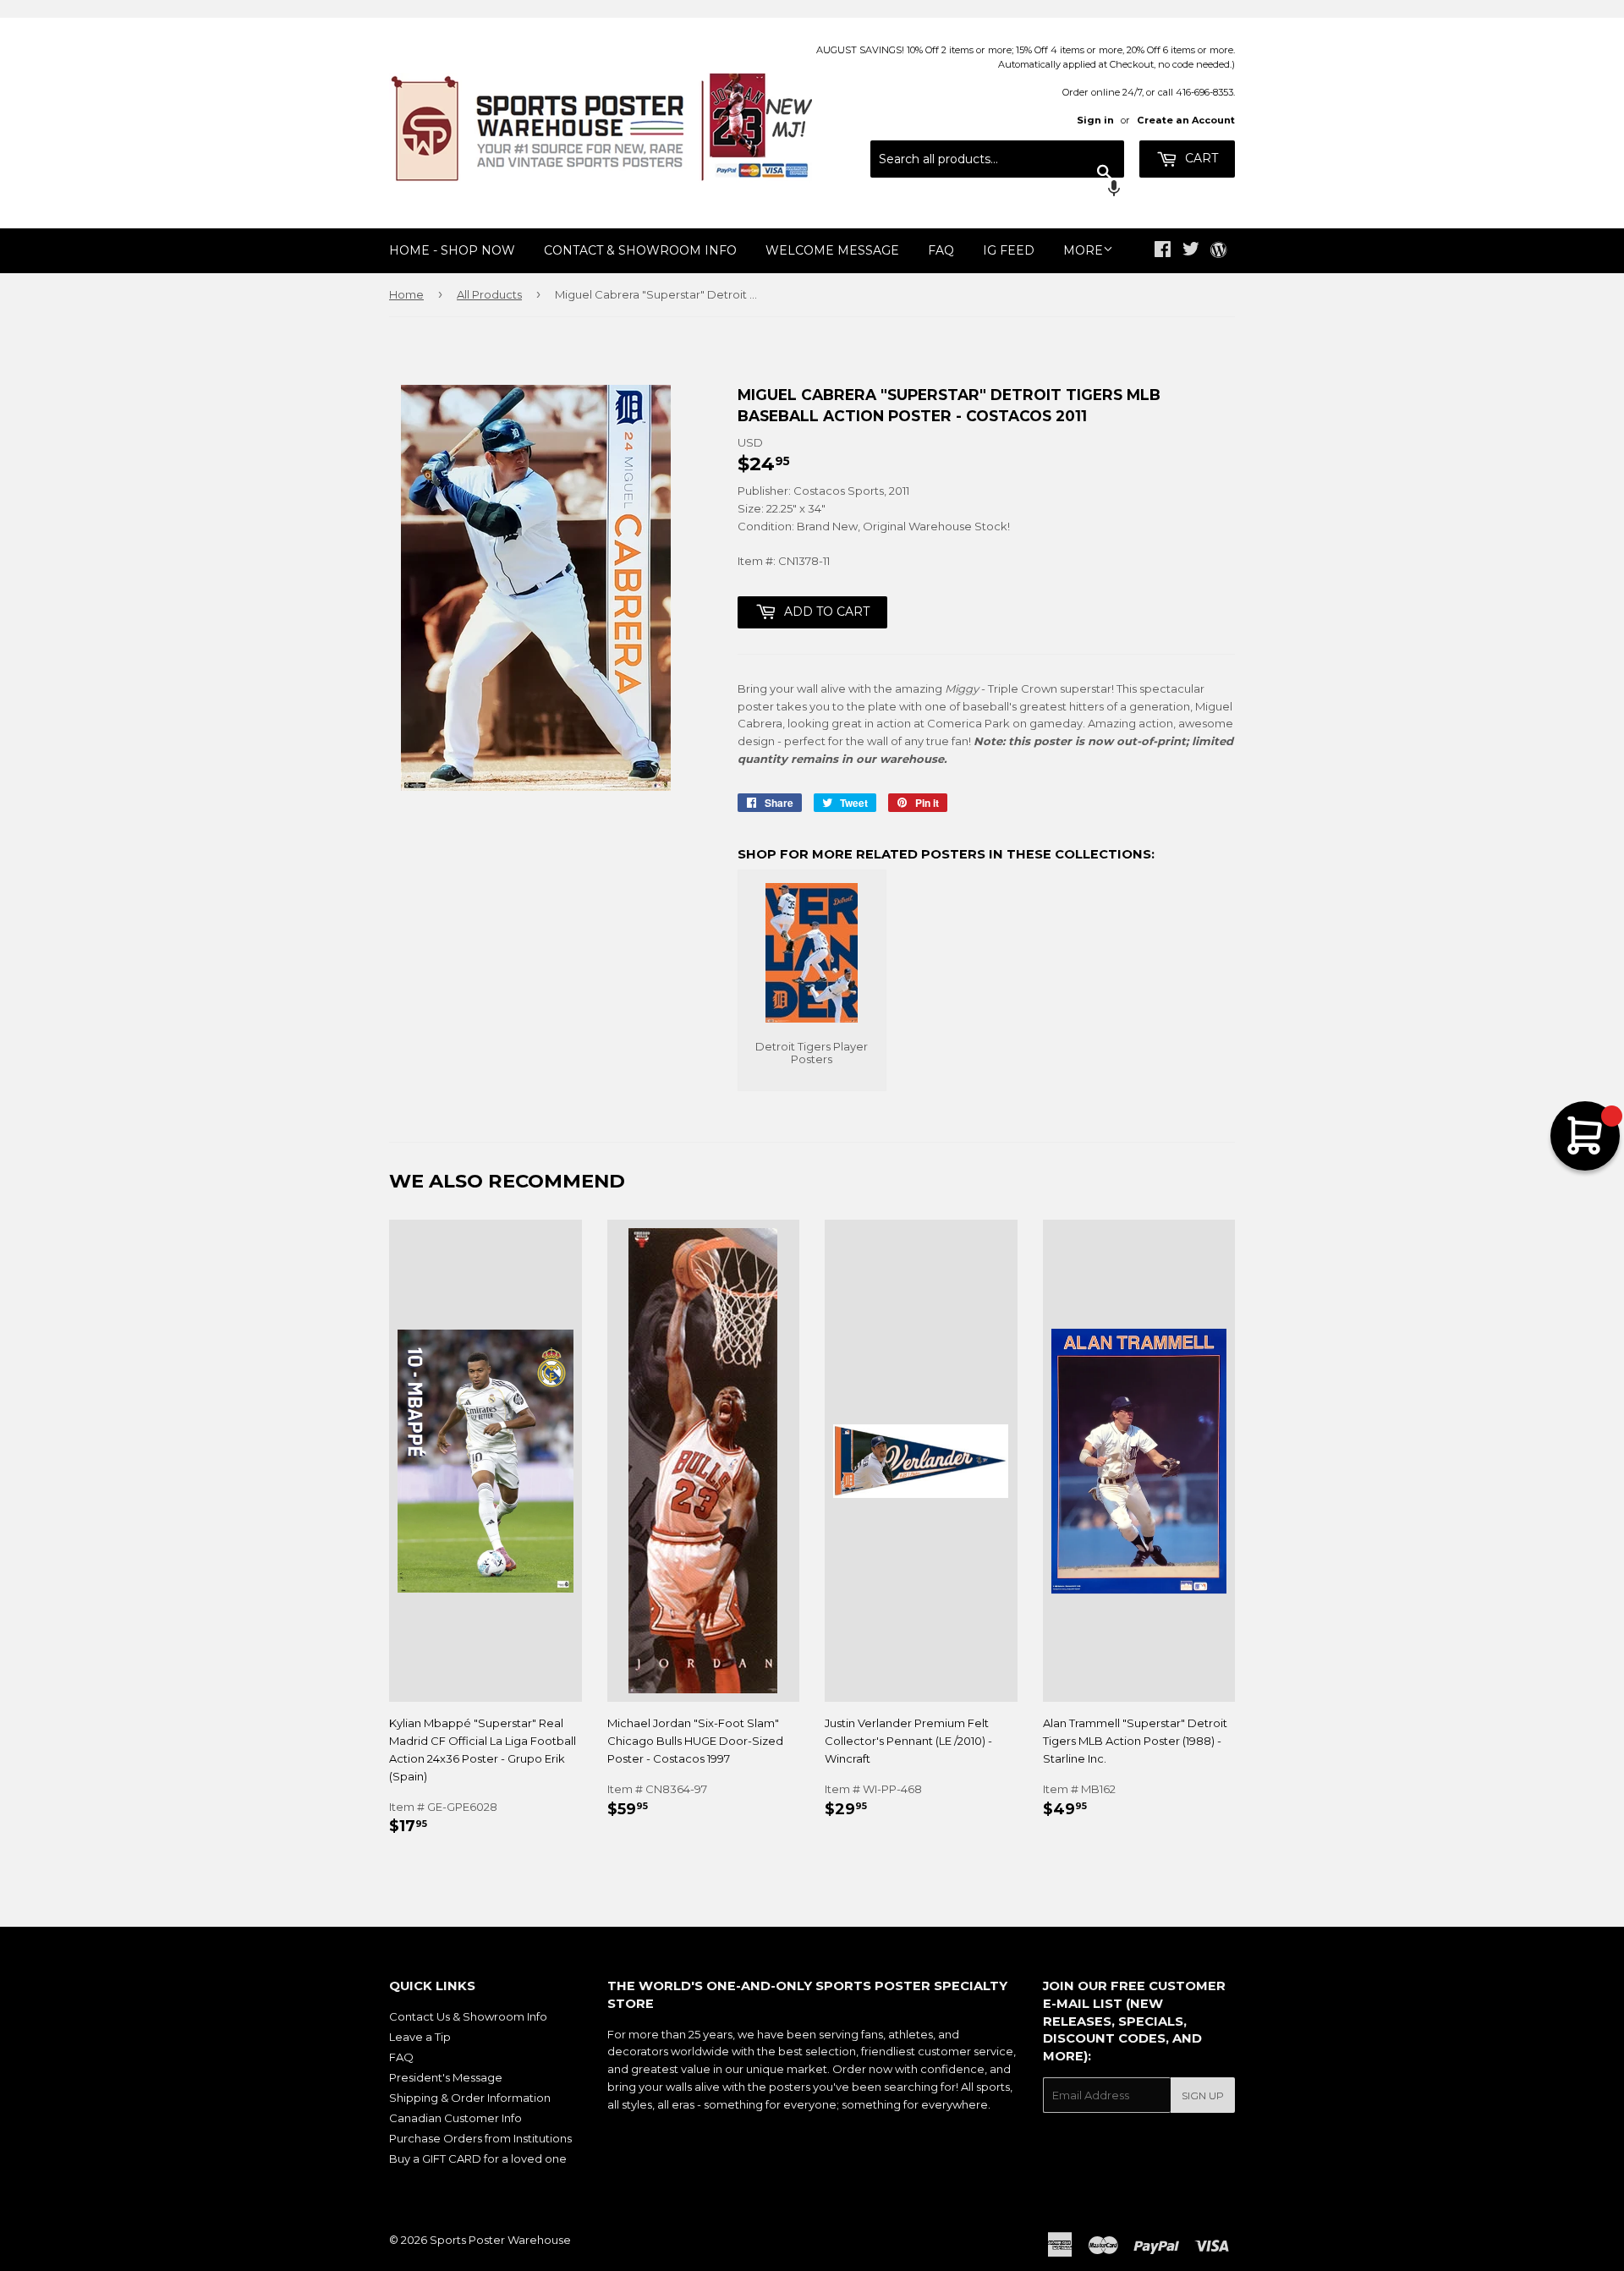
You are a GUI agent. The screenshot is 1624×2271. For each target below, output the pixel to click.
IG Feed (1009, 250)
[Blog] (1218, 251)
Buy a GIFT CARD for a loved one (478, 2159)
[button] (997, 190)
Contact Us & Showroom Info (468, 2016)
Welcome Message (832, 250)
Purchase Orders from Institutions (480, 2138)
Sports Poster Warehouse (500, 2240)
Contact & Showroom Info (640, 250)
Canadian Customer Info (455, 2118)
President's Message (446, 2077)
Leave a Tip (420, 2037)
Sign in (1095, 120)
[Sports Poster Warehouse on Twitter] (1191, 251)
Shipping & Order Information (470, 2098)
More (1083, 250)
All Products (489, 294)
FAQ (941, 250)
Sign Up (1203, 2095)
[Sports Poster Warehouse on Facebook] (1163, 251)
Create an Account (1186, 120)
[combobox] (997, 159)
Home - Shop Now (452, 250)
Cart (1200, 158)
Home (406, 294)
